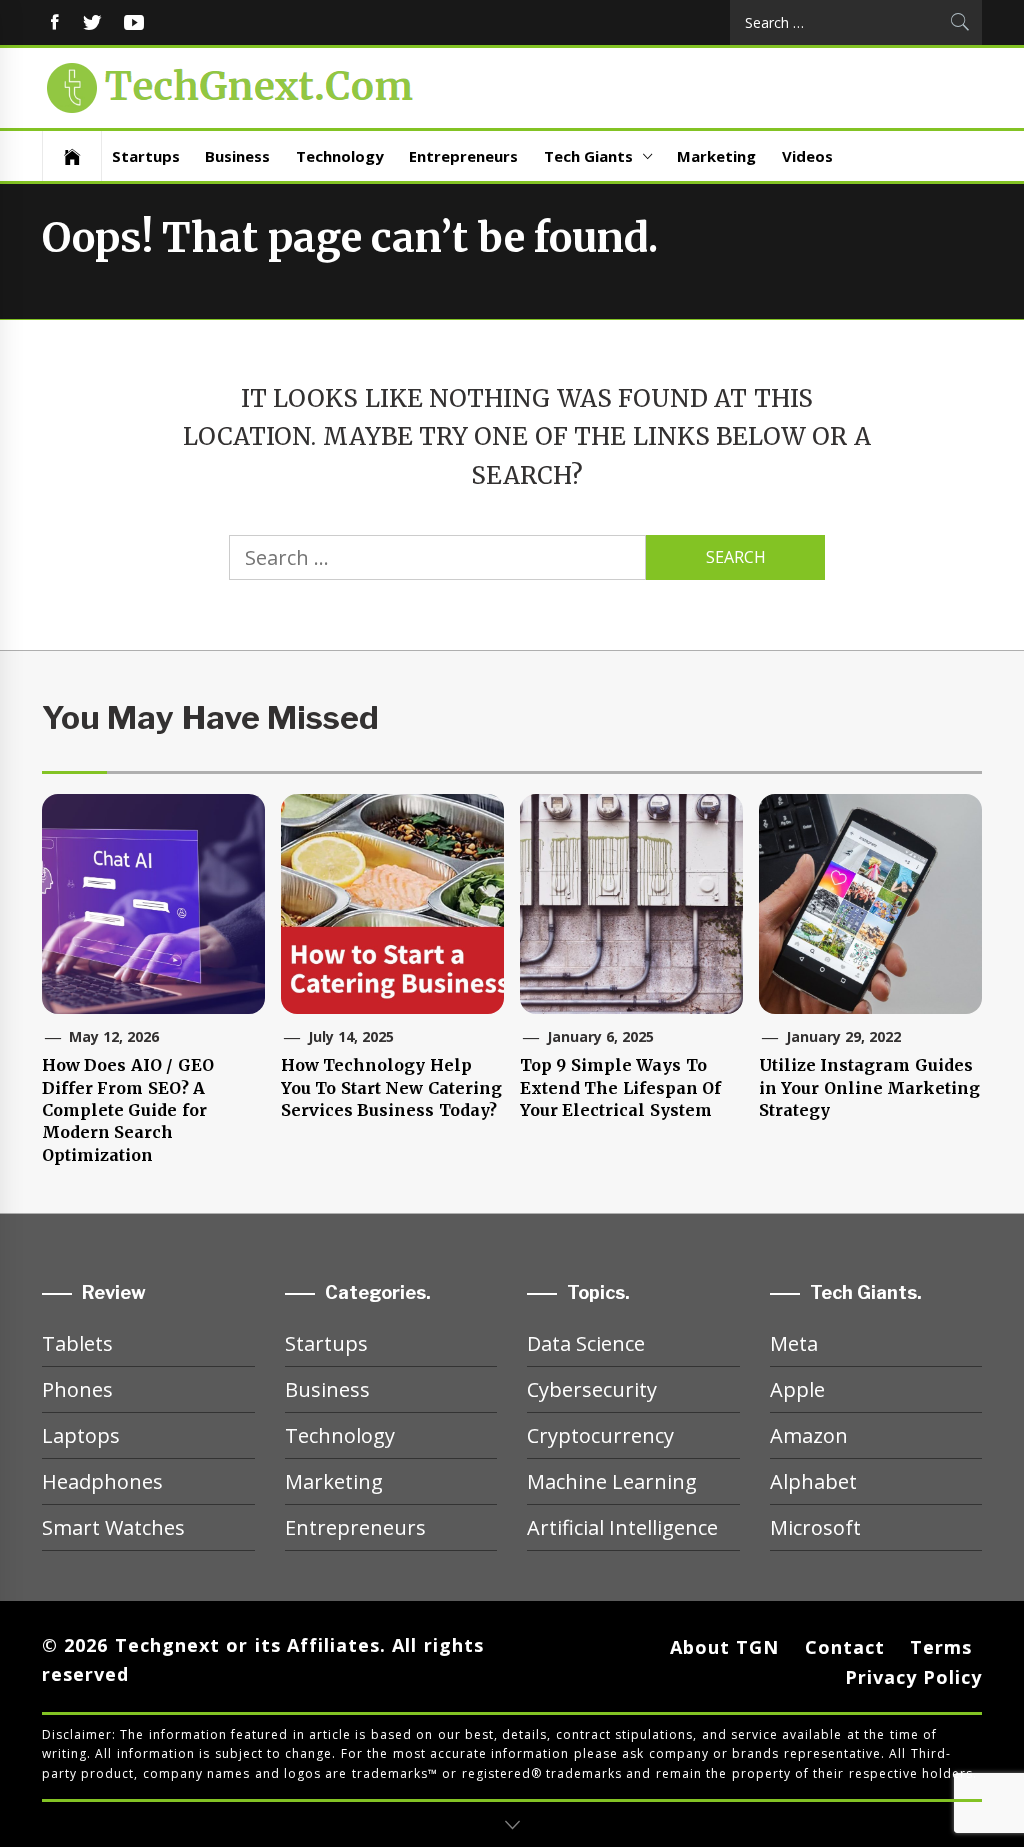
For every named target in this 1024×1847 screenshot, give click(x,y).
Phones (77, 1389)
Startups (146, 156)
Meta (794, 1343)
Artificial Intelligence (622, 1527)
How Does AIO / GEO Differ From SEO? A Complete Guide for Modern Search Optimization (128, 1110)
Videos (807, 156)
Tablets (77, 1343)
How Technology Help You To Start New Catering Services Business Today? (391, 1087)
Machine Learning (612, 1481)
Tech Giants (588, 156)
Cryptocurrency (600, 1435)
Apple (797, 1389)
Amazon (809, 1435)
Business (237, 156)
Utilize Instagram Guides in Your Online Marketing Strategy (869, 1087)
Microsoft (815, 1527)
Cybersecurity (592, 1389)
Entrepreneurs (463, 156)
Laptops (81, 1435)
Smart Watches (113, 1527)
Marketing (716, 156)
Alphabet (813, 1481)
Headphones (102, 1481)
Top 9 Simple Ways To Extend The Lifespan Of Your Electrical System (620, 1087)
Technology (340, 156)
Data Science (586, 1343)
